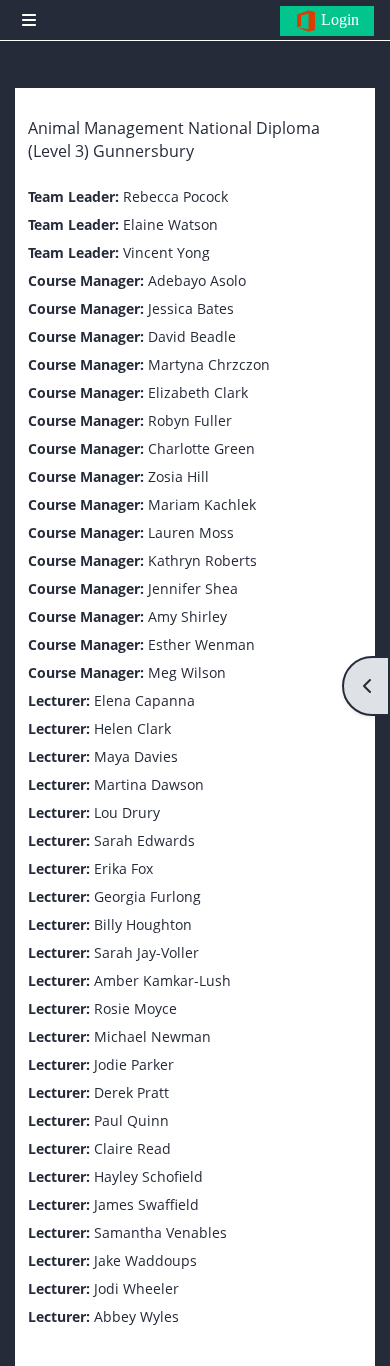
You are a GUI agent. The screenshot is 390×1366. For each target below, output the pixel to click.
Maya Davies (136, 756)
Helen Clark (132, 728)
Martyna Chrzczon (209, 364)
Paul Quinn (131, 1120)
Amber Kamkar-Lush (162, 980)
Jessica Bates (191, 308)
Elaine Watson (170, 224)
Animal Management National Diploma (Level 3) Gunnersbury (174, 139)
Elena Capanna (144, 700)
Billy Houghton (143, 924)
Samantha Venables (160, 1232)
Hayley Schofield (148, 1176)
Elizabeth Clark (198, 392)
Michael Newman (152, 1036)
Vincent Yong (166, 252)
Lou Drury (127, 812)
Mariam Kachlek (202, 504)
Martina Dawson (149, 784)
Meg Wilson (187, 672)
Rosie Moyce (135, 1008)
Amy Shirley (187, 616)
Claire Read (132, 1148)
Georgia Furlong (147, 896)
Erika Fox (123, 868)
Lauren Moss (191, 532)
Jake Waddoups (145, 1260)
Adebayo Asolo (197, 280)
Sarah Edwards (144, 840)
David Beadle (192, 336)
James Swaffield (146, 1204)
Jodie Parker (134, 1064)
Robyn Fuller (190, 420)
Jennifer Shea (193, 588)
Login (338, 19)
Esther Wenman (201, 644)
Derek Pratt (131, 1092)
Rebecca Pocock (175, 196)
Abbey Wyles (136, 1316)
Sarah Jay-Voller (146, 952)
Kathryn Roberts (202, 560)
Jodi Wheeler (136, 1288)
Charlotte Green (201, 448)
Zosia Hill (178, 476)
